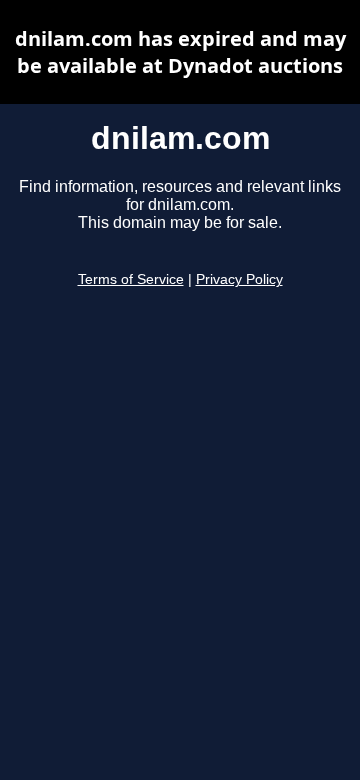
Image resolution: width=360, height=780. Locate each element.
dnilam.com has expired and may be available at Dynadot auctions (180, 52)
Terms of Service (131, 279)
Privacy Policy (239, 279)
